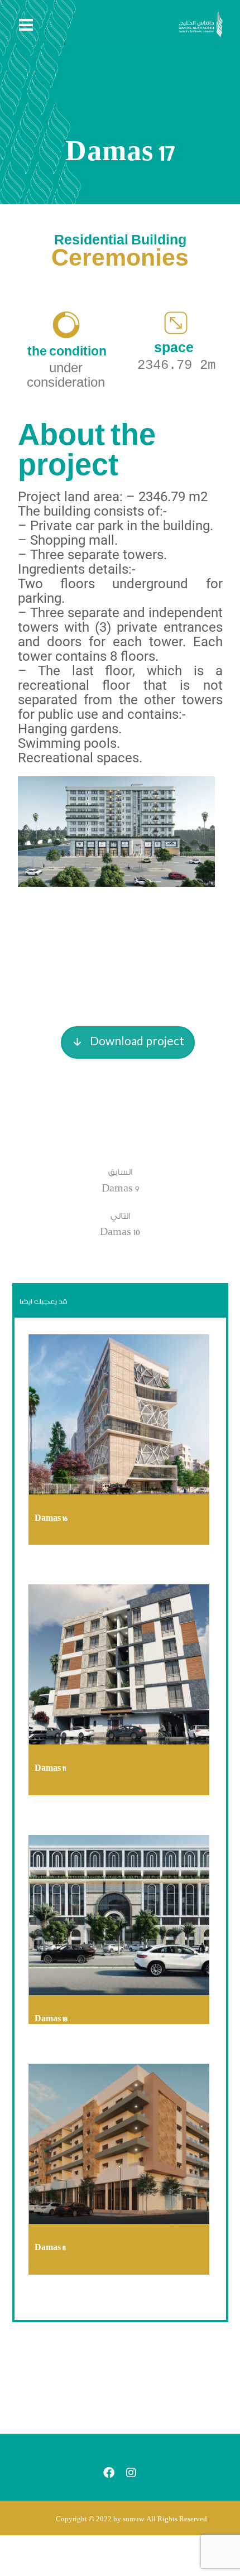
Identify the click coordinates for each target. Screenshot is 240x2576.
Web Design (49, 1788)
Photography (49, 1537)
